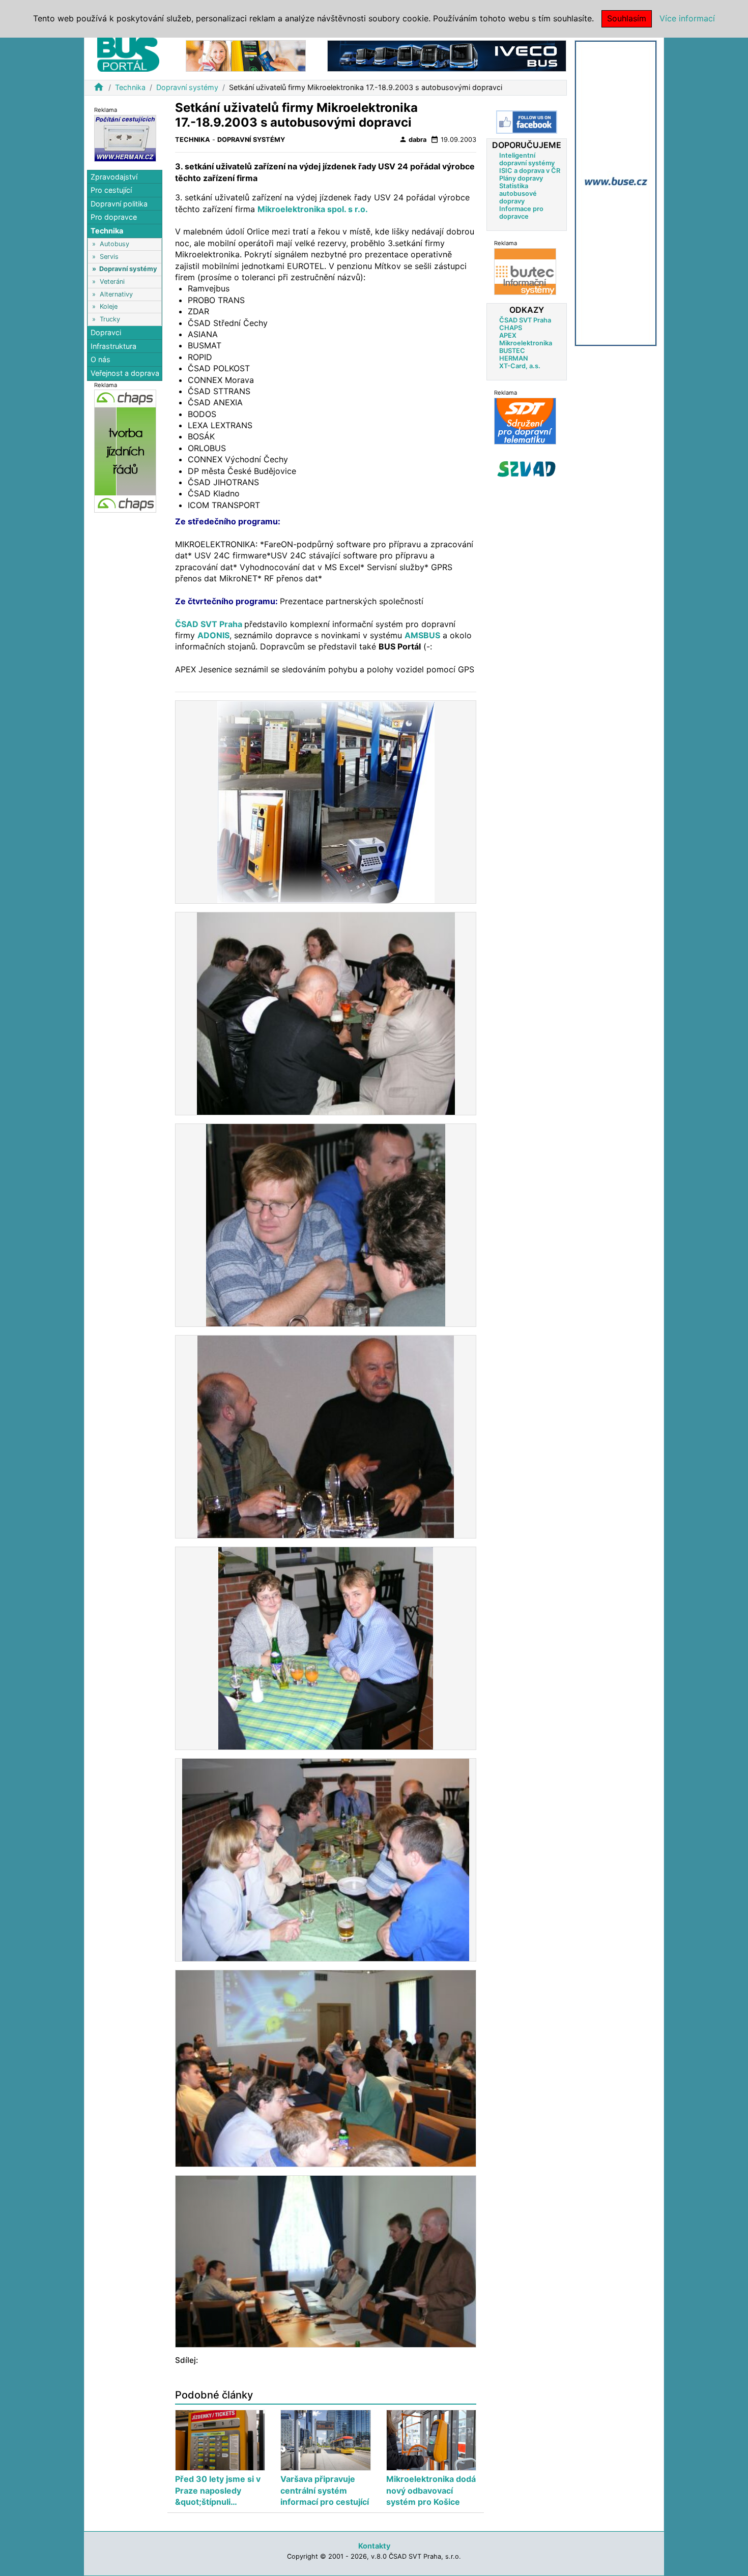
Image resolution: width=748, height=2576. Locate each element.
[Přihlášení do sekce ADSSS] (527, 469)
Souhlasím (627, 18)
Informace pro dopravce (521, 213)
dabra (413, 139)
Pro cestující (111, 190)
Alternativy (116, 294)
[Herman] (125, 138)
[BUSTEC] (525, 271)
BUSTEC (512, 351)
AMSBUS (422, 635)
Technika (130, 87)
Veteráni (112, 282)
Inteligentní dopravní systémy (527, 159)
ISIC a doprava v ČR (530, 171)
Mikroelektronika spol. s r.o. (313, 209)
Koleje (109, 307)
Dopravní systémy (187, 87)
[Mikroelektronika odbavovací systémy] (246, 55)
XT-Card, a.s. (520, 366)
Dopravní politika (119, 204)
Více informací (687, 18)
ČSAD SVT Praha (210, 624)
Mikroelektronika (526, 343)
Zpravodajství (114, 177)
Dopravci (106, 332)
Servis (109, 257)
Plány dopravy (521, 178)
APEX (508, 335)
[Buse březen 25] (616, 193)
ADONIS (213, 635)
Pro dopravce (114, 217)
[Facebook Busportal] (527, 122)
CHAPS (511, 328)
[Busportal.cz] (128, 53)
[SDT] (525, 421)
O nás (100, 360)
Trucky (110, 319)
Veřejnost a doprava (125, 373)
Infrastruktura (113, 346)
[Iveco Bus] (447, 55)
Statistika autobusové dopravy (518, 194)
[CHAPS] (125, 451)
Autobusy (114, 244)
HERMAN (513, 358)
